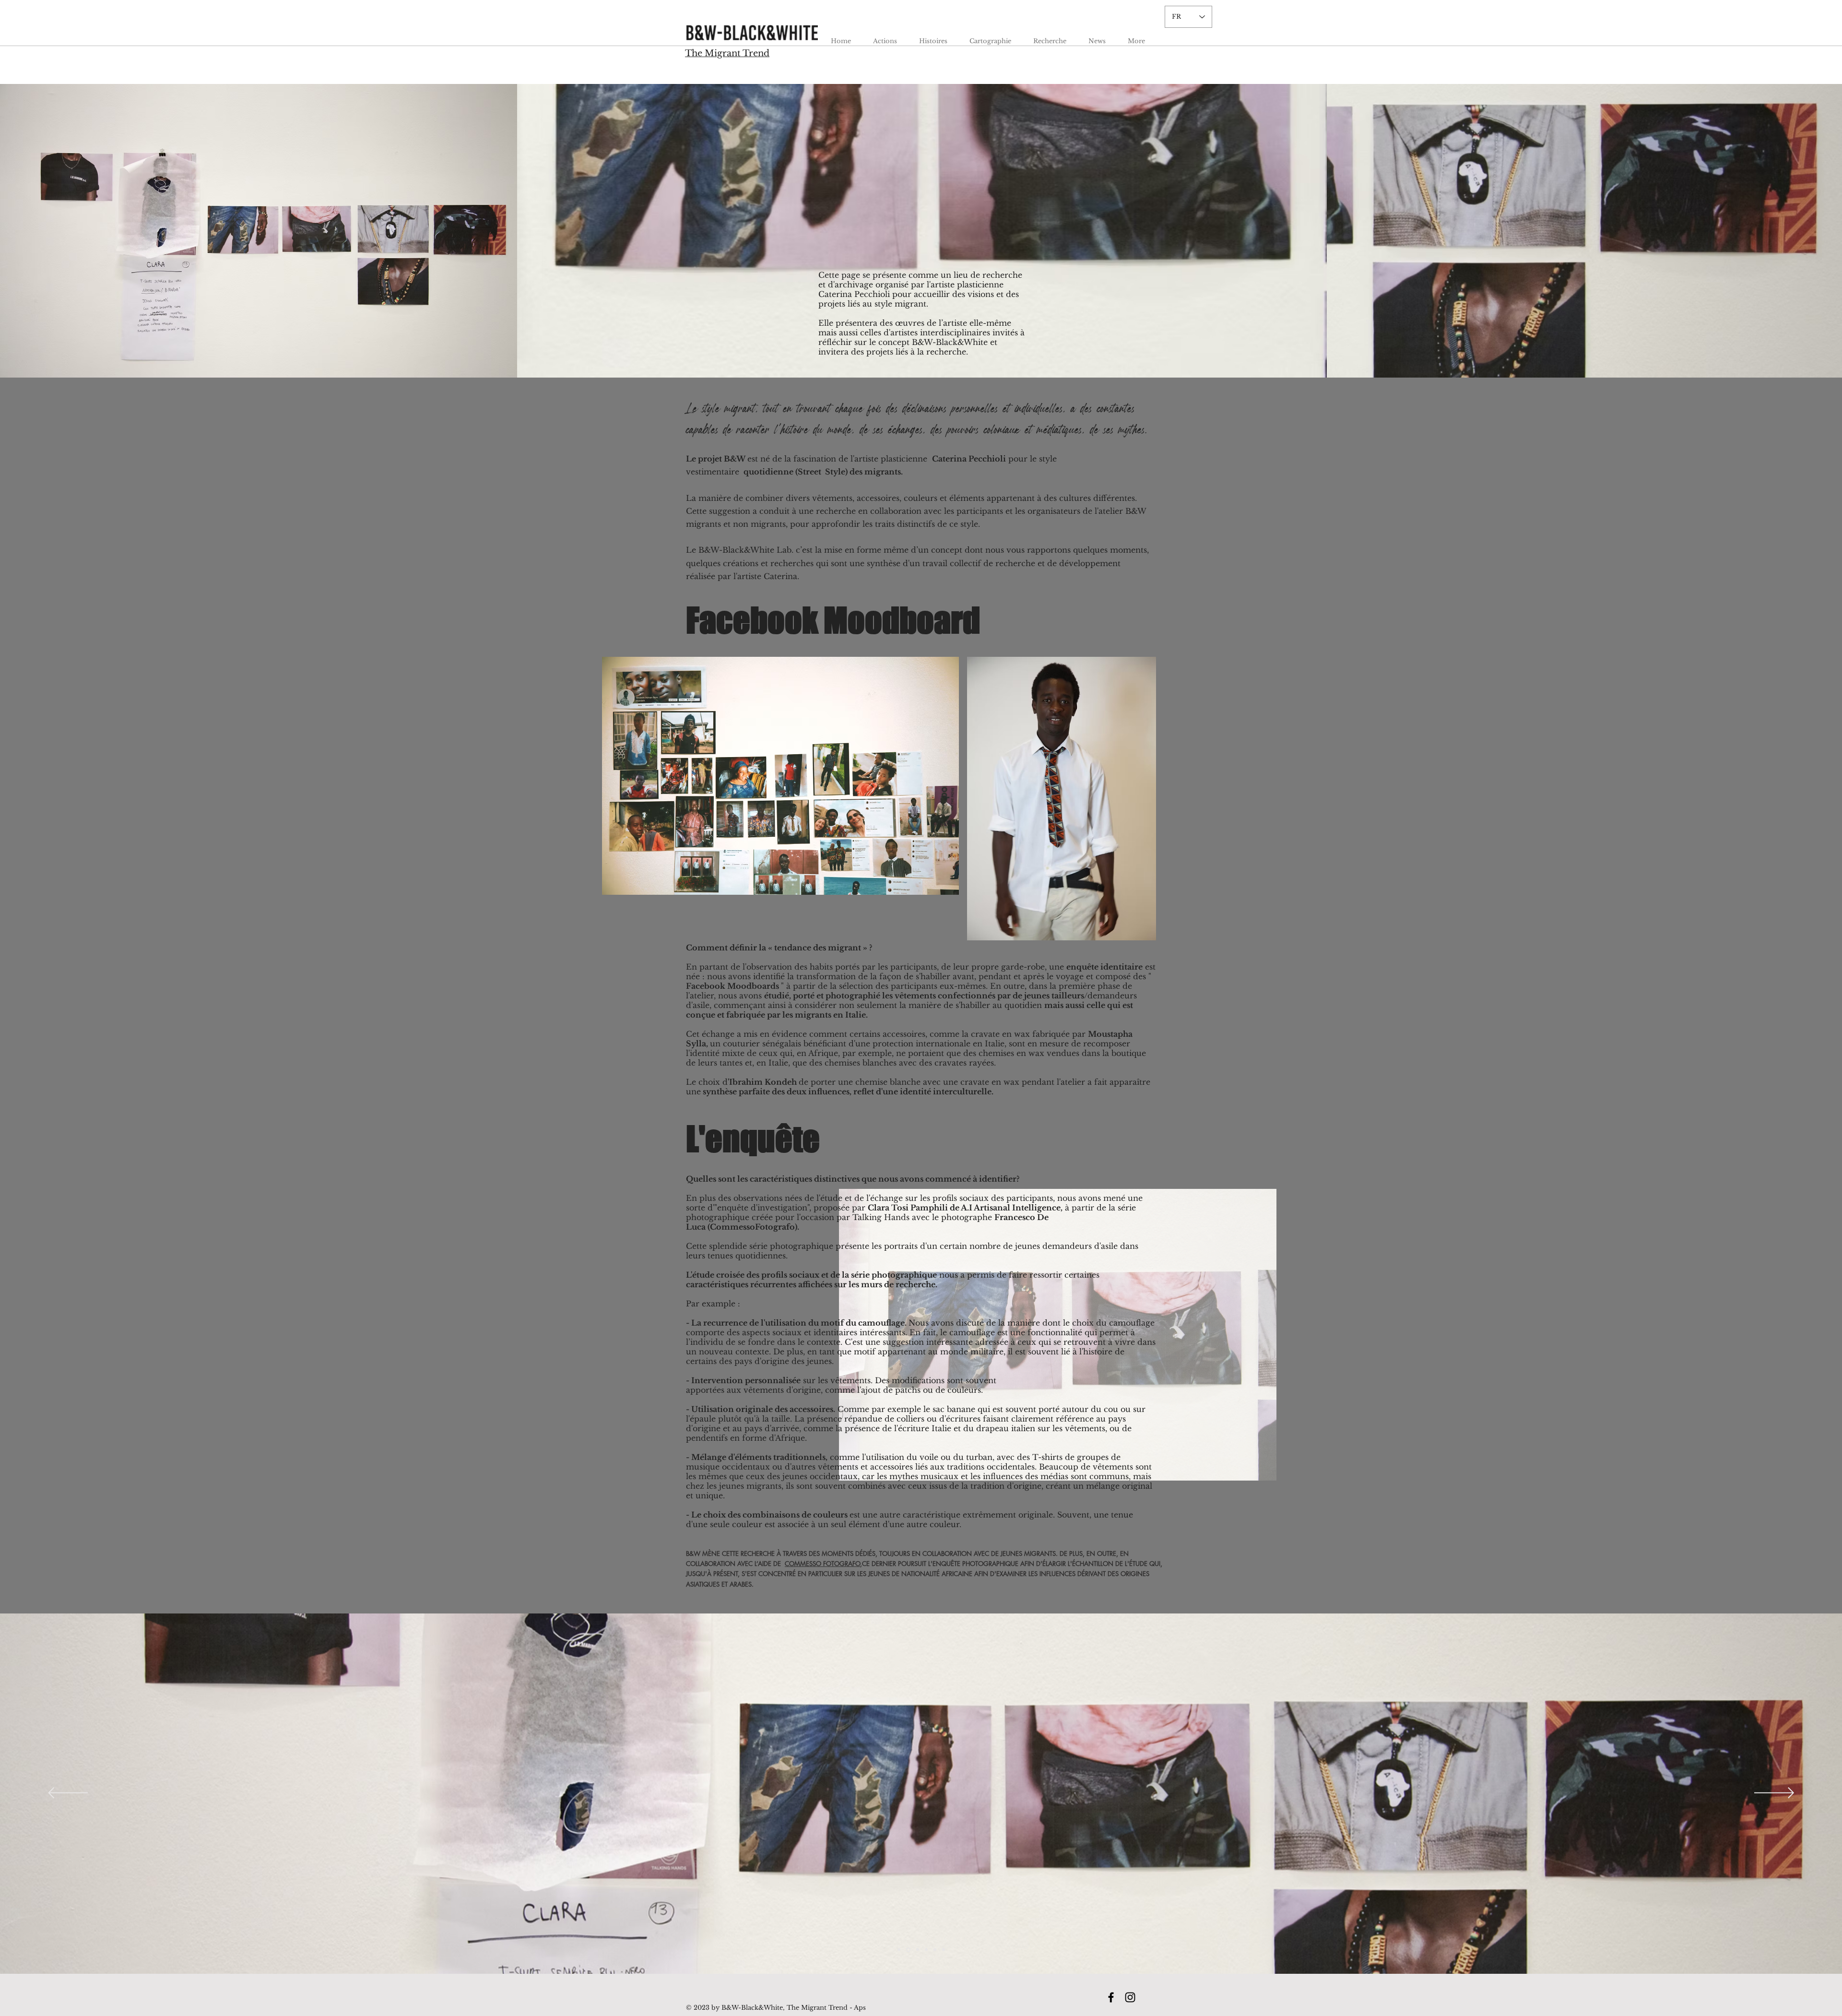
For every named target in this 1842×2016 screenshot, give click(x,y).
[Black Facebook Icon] (1111, 1997)
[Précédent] (68, 1794)
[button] (885, 37)
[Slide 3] (916, 1950)
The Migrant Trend (727, 53)
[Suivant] (1774, 1794)
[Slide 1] (899, 1950)
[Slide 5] (935, 1950)
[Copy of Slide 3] (926, 1950)
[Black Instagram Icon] (1130, 1997)
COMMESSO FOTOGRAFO (822, 1564)
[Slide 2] (908, 1950)
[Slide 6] (944, 1950)
